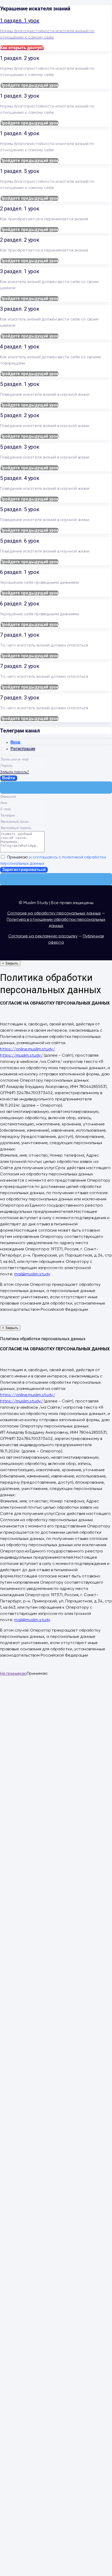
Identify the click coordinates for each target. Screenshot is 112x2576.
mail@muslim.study (32, 1274)
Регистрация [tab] (23, 749)
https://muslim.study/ (21, 1056)
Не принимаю (13, 1674)
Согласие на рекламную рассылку (43, 936)
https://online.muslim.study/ (27, 1049)
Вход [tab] (15, 742)
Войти (9, 778)
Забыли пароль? (14, 772)
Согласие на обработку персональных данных (54, 913)
